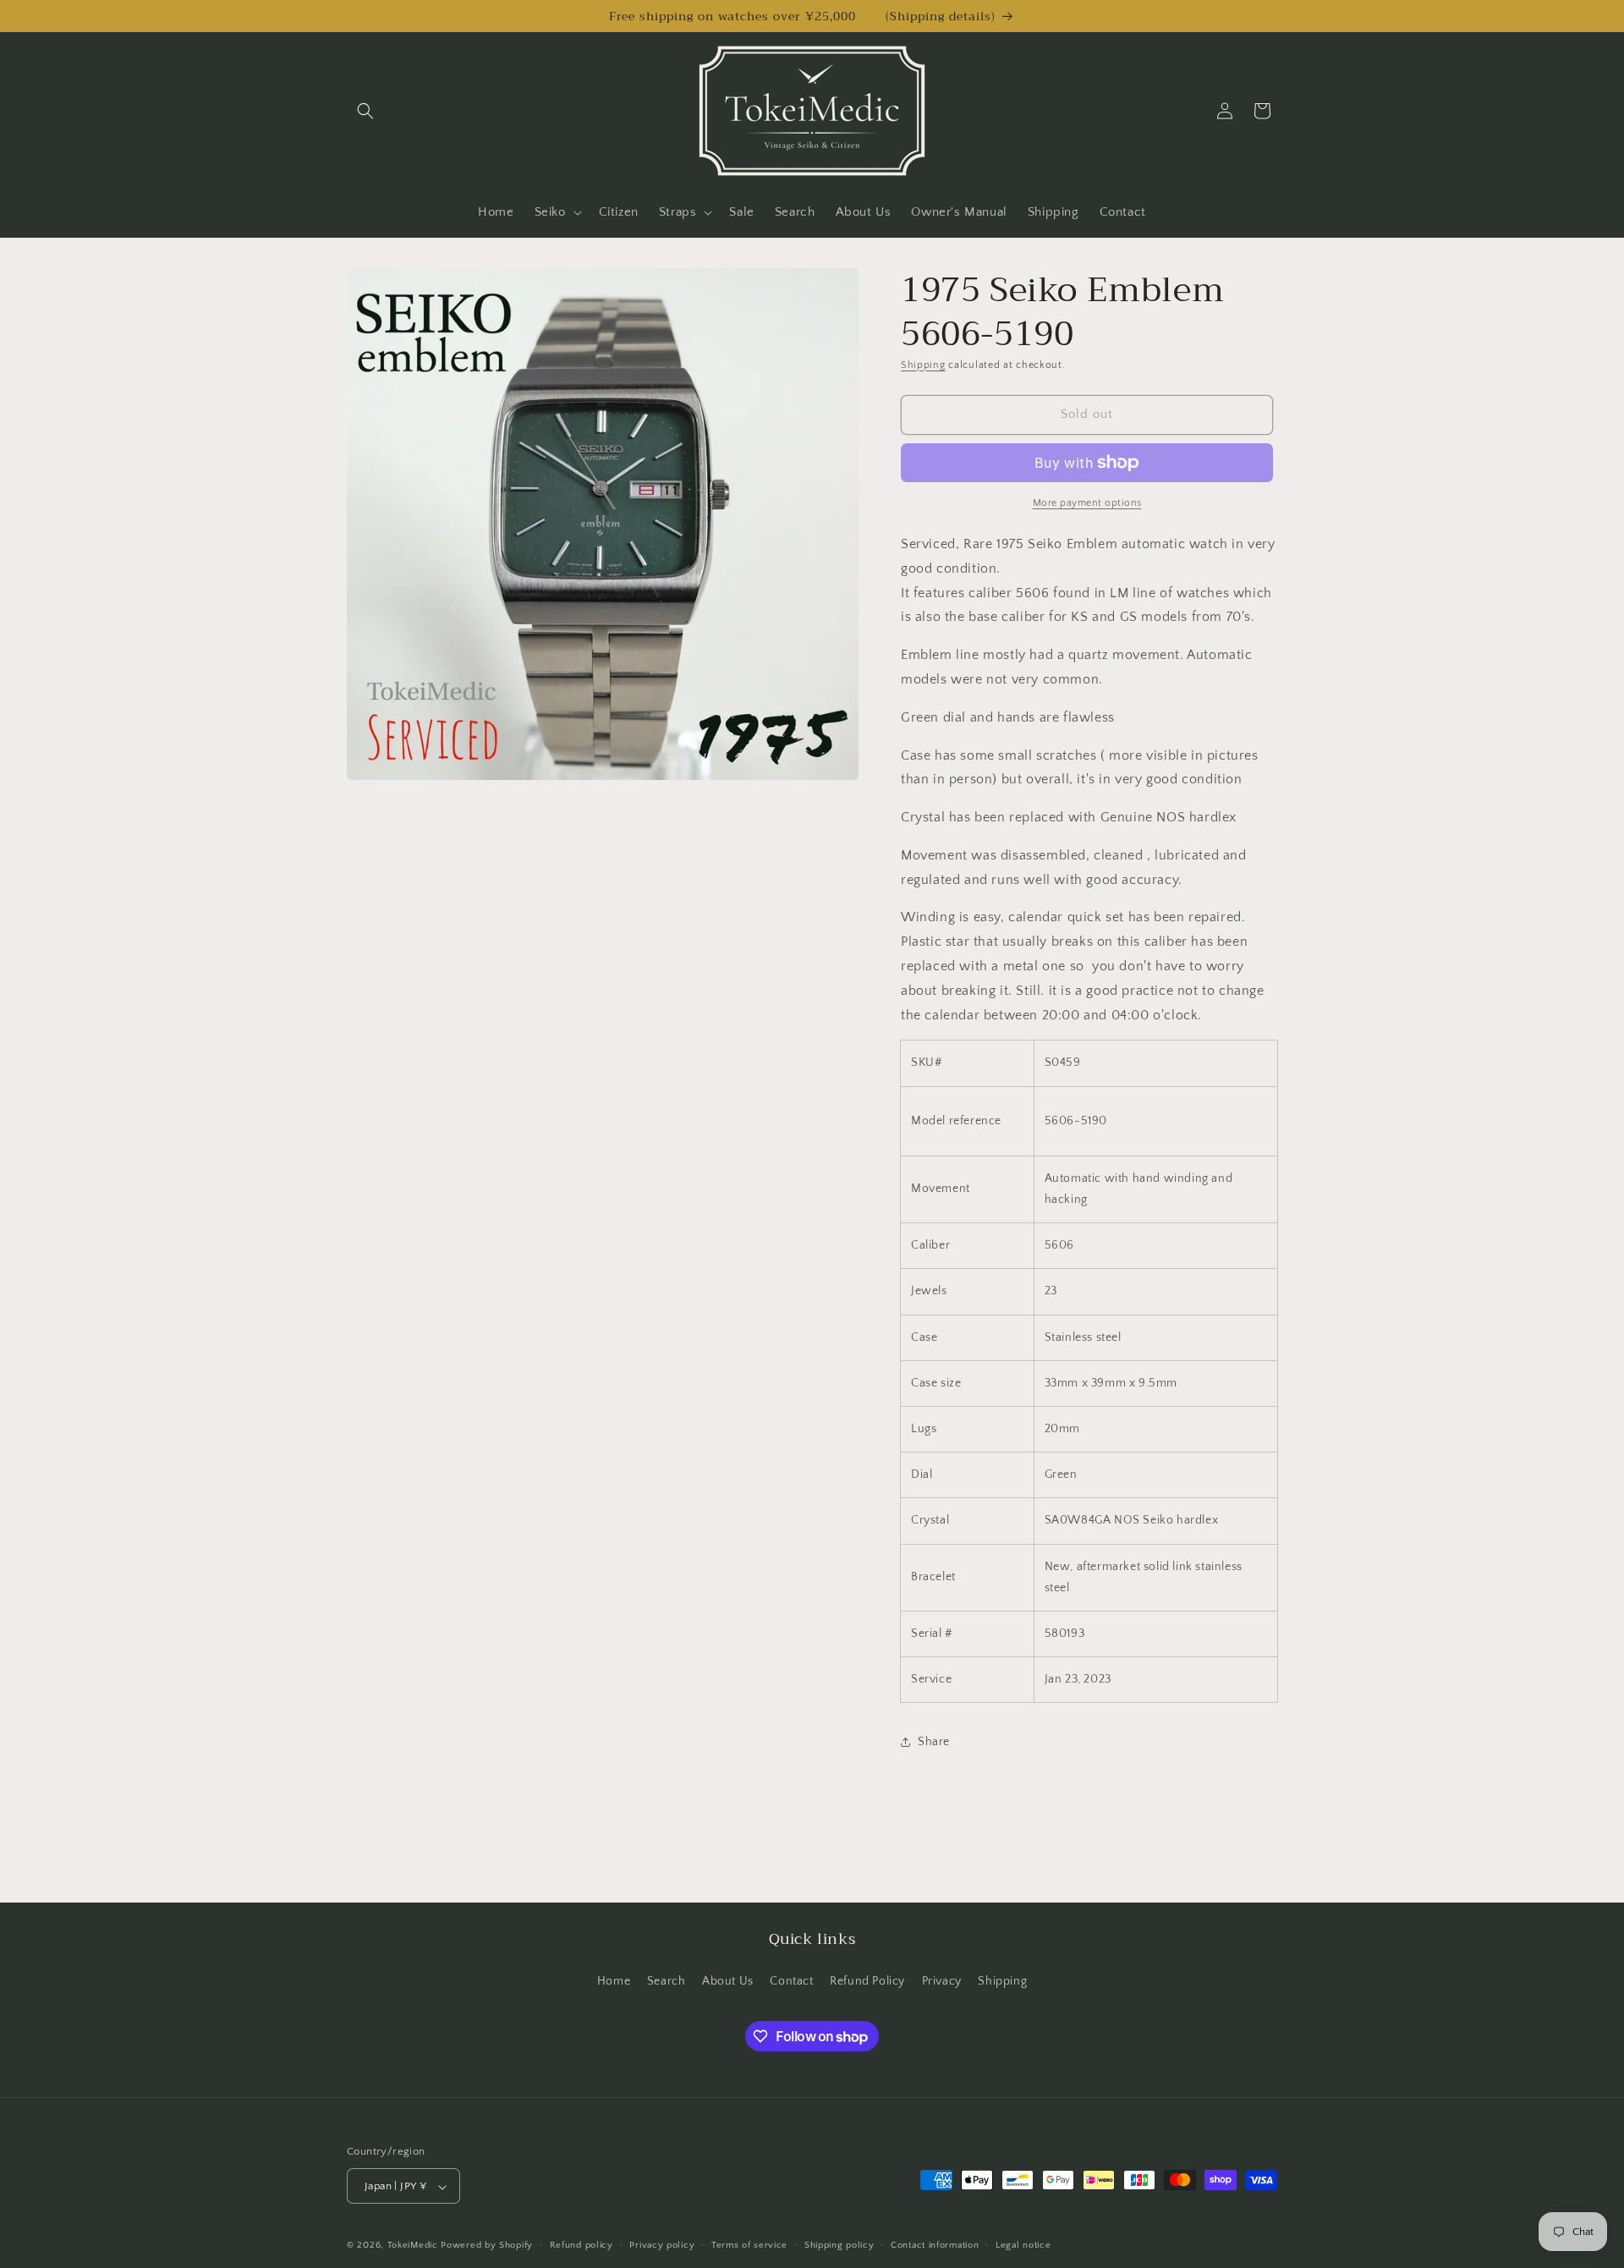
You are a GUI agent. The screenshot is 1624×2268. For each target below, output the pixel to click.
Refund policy (582, 2245)
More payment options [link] (1087, 503)
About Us (728, 1980)
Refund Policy (867, 1980)
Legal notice (1023, 2245)
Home (614, 1980)
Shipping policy (839, 2245)
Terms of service (749, 2245)
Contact (791, 1980)
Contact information (935, 2245)
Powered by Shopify (487, 2246)
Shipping (923, 365)
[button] (365, 111)
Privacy (942, 1980)
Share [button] (934, 1742)
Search (667, 1980)
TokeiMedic (414, 2246)
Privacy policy (662, 2245)
